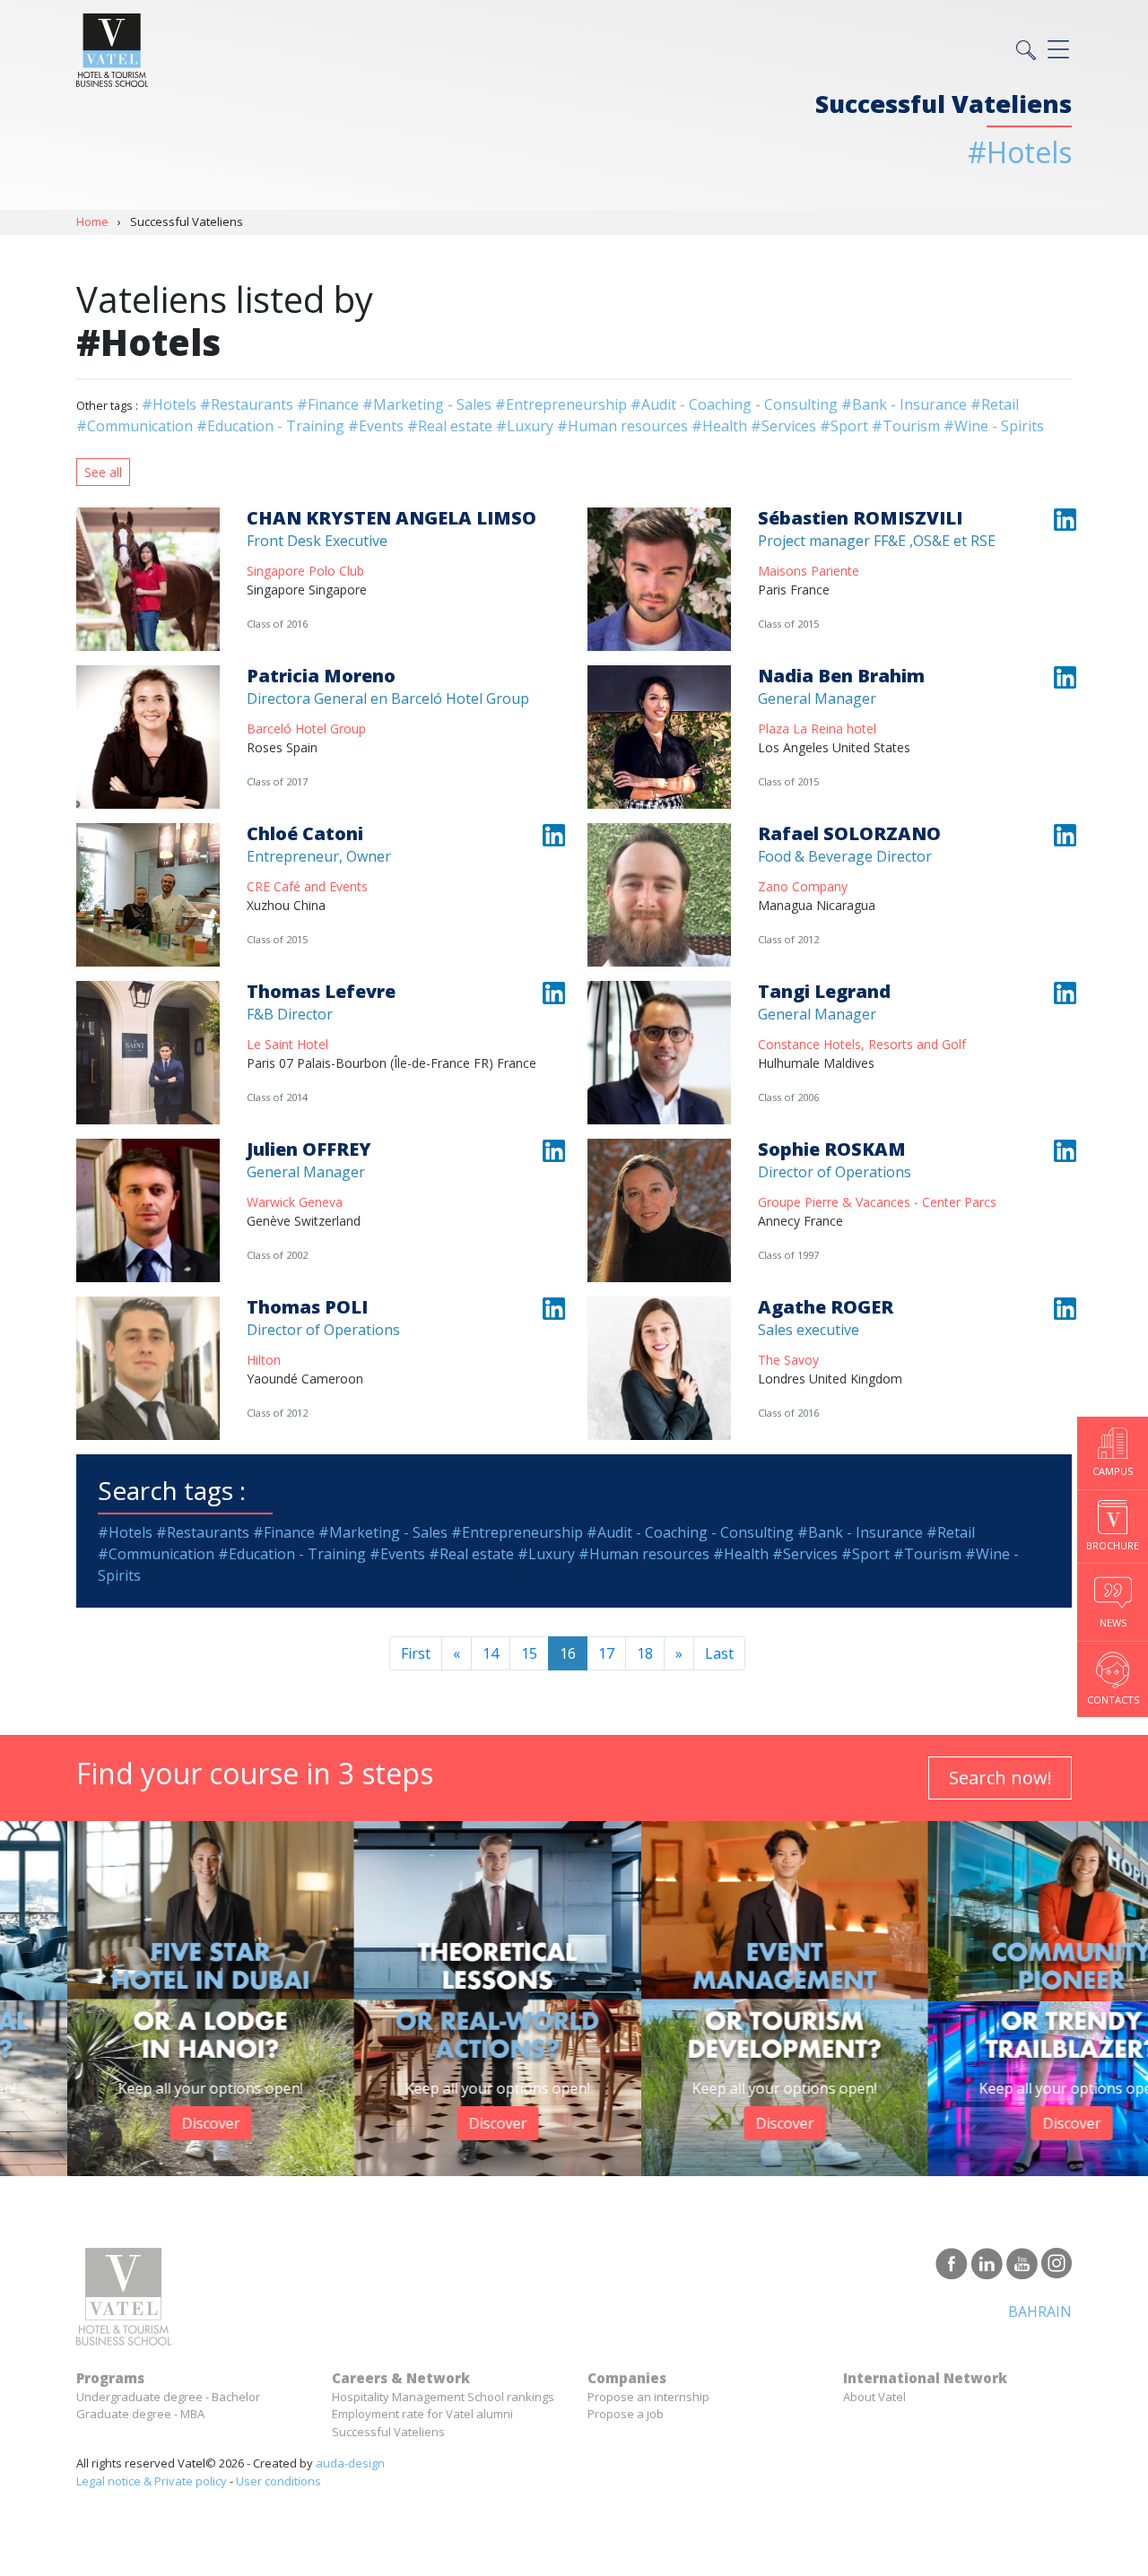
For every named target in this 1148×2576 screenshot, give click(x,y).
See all (103, 472)
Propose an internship (648, 2397)
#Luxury (525, 426)
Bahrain (1040, 2311)
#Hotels (169, 404)
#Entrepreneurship (561, 404)
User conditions (278, 2481)
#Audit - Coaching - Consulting (734, 404)
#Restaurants (247, 404)
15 (529, 1653)
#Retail (995, 404)
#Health (719, 426)
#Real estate (450, 426)
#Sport (844, 426)
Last (719, 1653)
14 (491, 1653)
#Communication (135, 426)
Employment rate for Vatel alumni (422, 2414)
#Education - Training (270, 426)
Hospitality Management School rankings (443, 2397)
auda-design (350, 2463)
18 (645, 1653)
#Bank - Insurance (904, 404)
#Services (783, 426)
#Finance (328, 404)
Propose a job (626, 2414)
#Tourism (906, 426)
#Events (376, 426)
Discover (144, 2123)
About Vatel (874, 2397)
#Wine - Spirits (994, 426)
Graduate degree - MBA (140, 2414)
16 (568, 1653)
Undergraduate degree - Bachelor (168, 2397)
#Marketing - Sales (427, 404)
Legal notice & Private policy (152, 2481)
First (416, 1653)
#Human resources (622, 426)
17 (606, 1653)
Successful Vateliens (388, 2432)
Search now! (1000, 1778)
